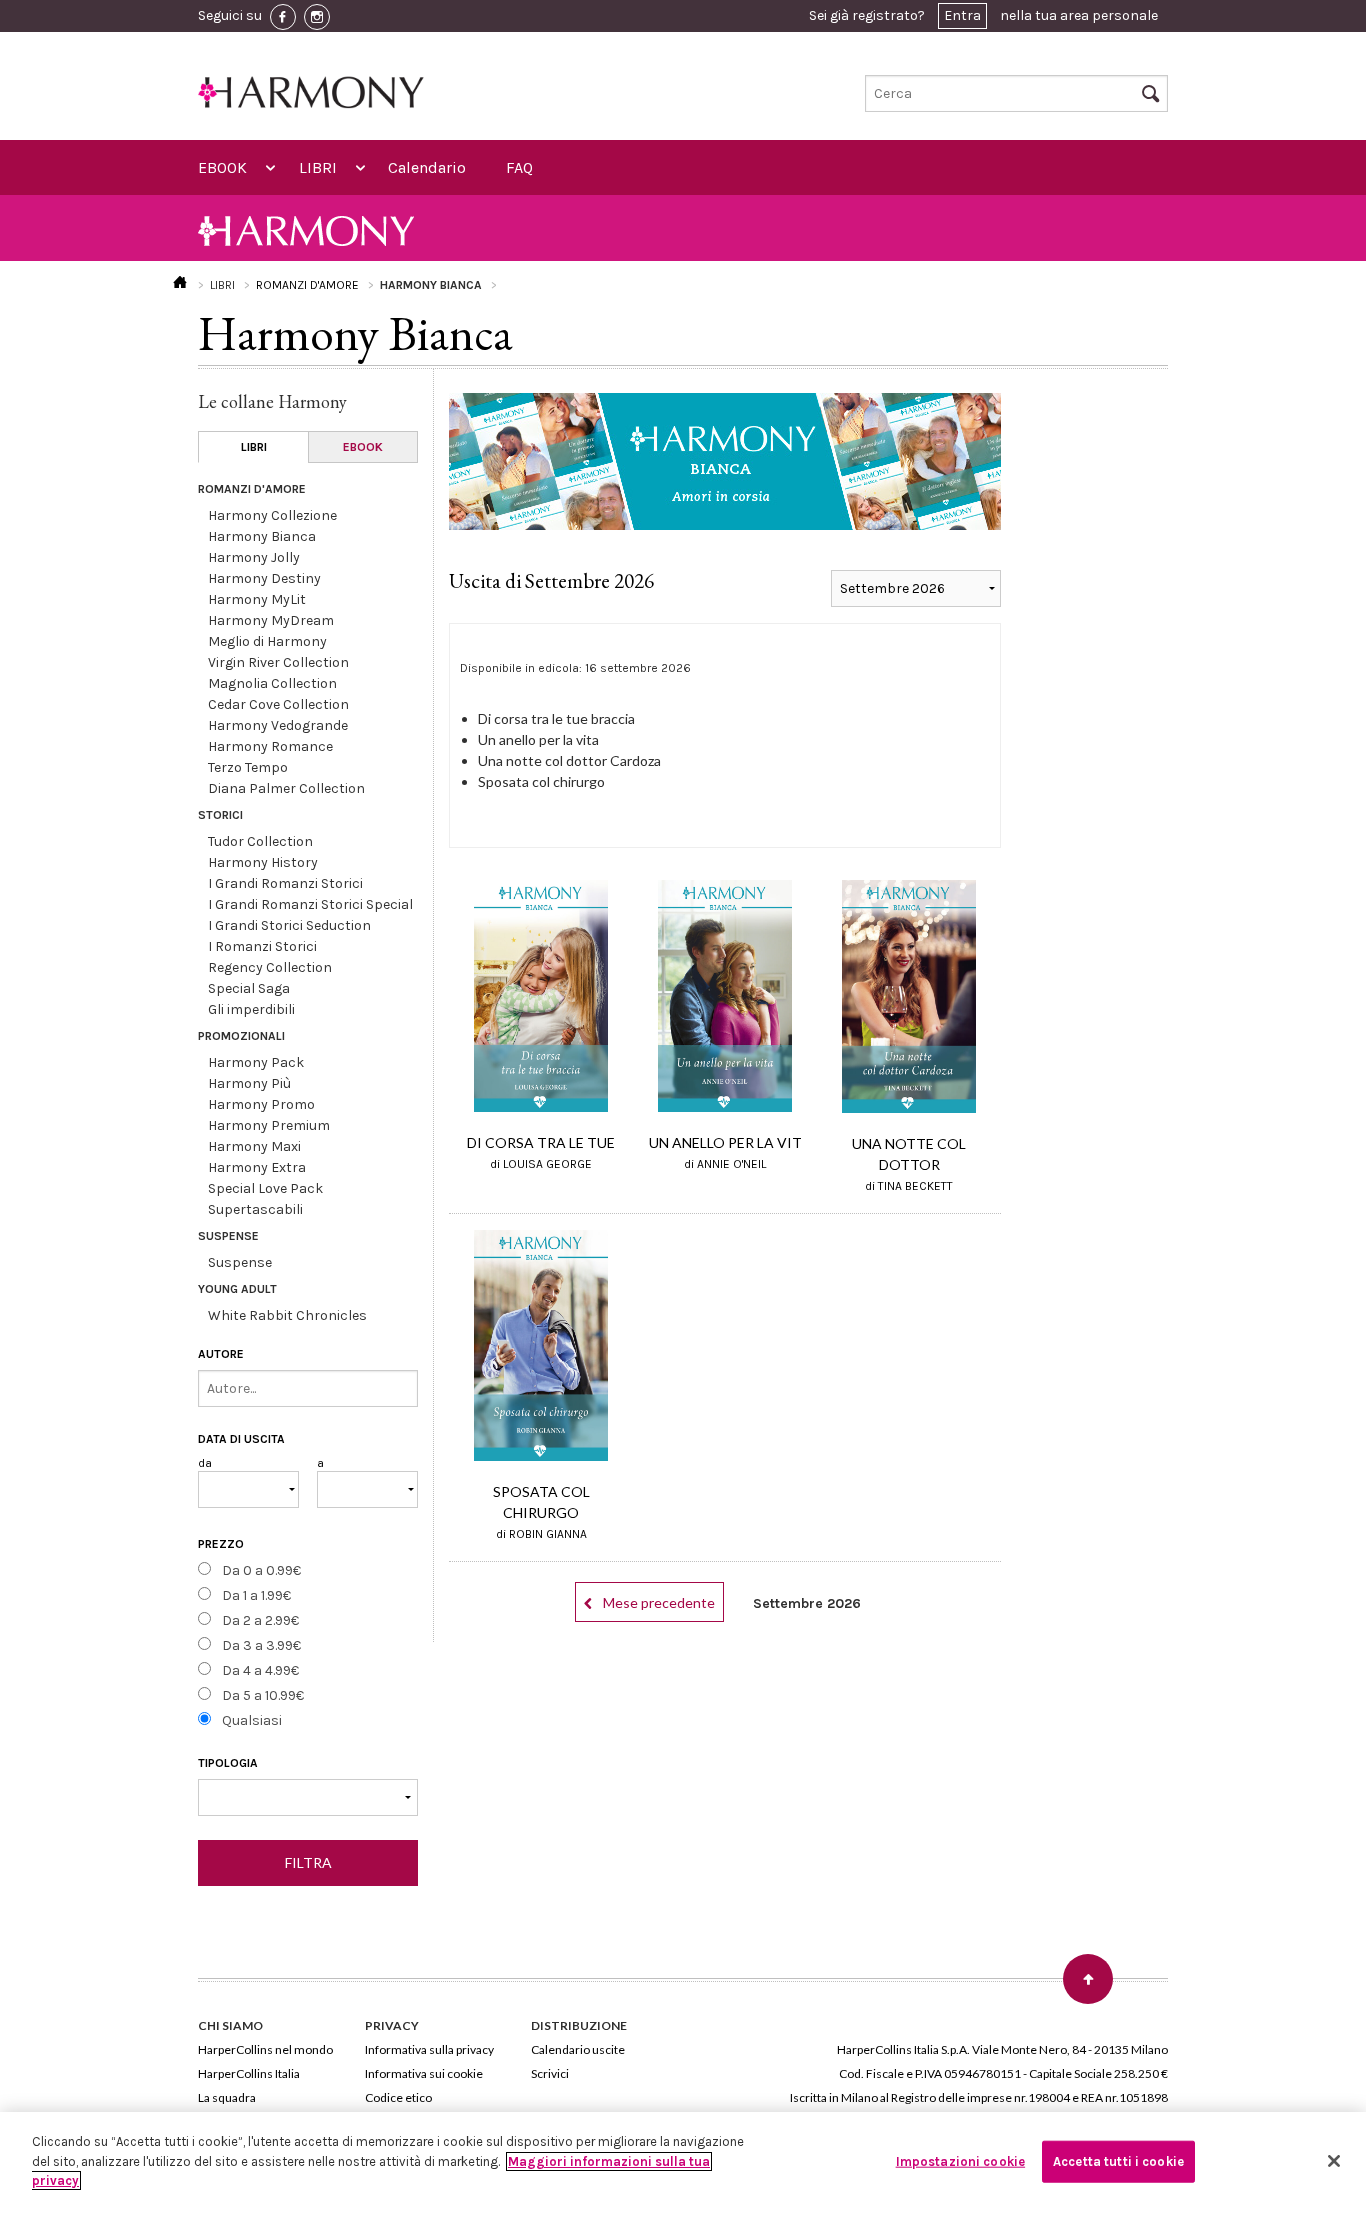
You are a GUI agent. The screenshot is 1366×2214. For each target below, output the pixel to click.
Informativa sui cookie (424, 2073)
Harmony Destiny (264, 578)
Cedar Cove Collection (278, 704)
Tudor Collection (260, 841)
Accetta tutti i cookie (1118, 2161)
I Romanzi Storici (262, 946)
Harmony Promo (261, 1104)
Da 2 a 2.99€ (260, 1620)
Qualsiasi (252, 1720)
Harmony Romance (270, 746)
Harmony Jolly (254, 557)
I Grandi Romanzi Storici (285, 883)
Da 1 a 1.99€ (256, 1595)
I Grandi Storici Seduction (289, 925)
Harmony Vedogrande (278, 725)
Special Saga (249, 988)
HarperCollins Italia (249, 2073)
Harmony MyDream (271, 620)
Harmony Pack (256, 1062)
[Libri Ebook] (308, 1797)
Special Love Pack (265, 1188)
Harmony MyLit (257, 599)
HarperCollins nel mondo (265, 2049)
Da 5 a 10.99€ (263, 1695)
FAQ (519, 167)
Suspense (240, 1262)
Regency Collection (270, 967)
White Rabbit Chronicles (287, 1315)
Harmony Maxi (254, 1146)
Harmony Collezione (272, 515)
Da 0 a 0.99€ (261, 1570)
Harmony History (263, 862)
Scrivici (550, 2073)
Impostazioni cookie (960, 2161)
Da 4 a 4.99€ (260, 1670)
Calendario (427, 167)
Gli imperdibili (251, 1009)
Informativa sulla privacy (429, 2049)
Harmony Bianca (262, 536)
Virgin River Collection (278, 662)
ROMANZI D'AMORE (307, 285)
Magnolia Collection (272, 683)
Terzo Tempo (248, 767)
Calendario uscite (578, 2049)
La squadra (227, 2097)
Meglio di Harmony (267, 641)
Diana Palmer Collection (286, 788)
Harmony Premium (269, 1125)
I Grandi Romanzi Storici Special (310, 904)
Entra (962, 15)
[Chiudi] (1334, 2161)
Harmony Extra (257, 1167)
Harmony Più (249, 1083)
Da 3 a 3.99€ (261, 1645)
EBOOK (222, 167)
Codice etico (398, 2097)
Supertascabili (255, 1209)
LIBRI (318, 167)
